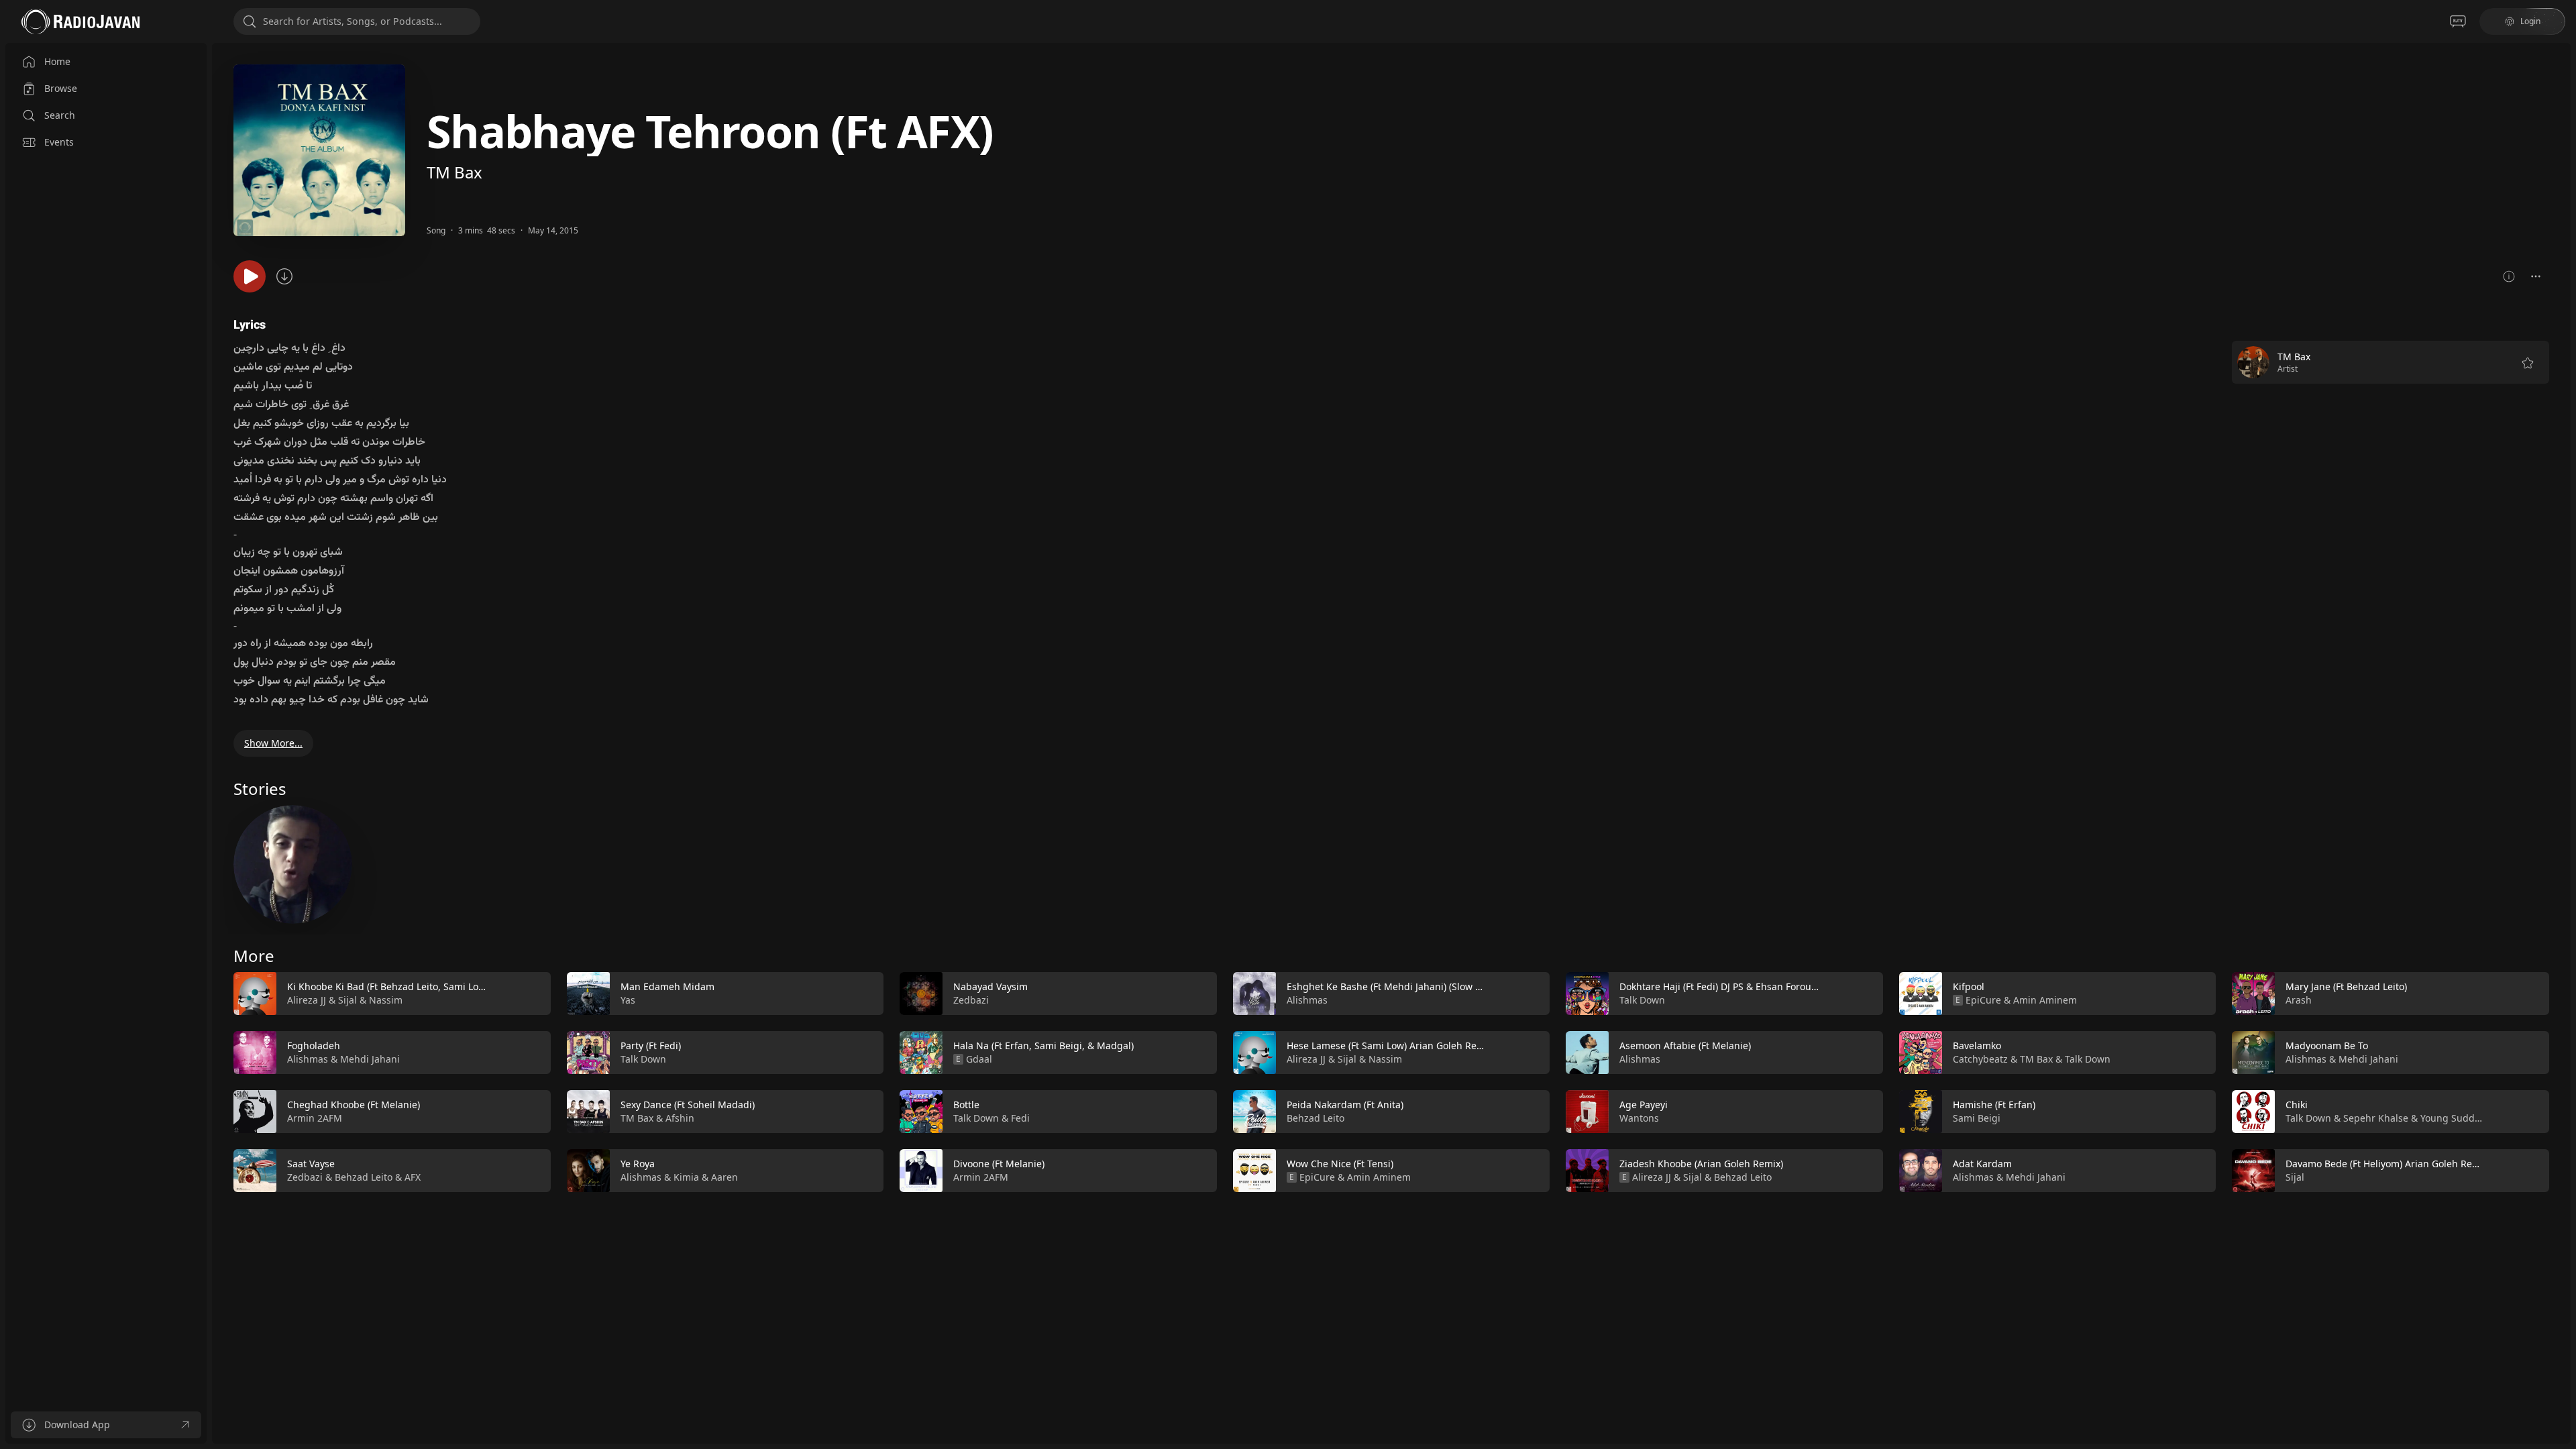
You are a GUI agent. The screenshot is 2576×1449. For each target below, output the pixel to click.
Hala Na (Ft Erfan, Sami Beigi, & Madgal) (1043, 1045)
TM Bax (454, 172)
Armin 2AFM (315, 1118)
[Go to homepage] (80, 21)
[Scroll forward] (2561, 1079)
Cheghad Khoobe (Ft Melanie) (354, 1105)
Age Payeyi (1644, 1105)
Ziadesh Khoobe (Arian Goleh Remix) (1701, 1164)
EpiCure (1317, 1177)
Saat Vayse (311, 1164)
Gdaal (979, 1059)
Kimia (686, 1177)
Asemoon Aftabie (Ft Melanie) (1685, 1045)
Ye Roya (638, 1164)
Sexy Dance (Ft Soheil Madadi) (688, 1105)
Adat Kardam (1982, 1164)
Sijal (347, 1000)
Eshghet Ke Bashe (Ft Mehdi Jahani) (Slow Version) (1399, 986)
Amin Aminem (1379, 1177)
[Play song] (250, 276)
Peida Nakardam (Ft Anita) (1345, 1105)
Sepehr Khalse (2376, 1118)
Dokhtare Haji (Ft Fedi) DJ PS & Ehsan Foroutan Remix (1738, 986)
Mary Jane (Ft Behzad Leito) (2346, 986)
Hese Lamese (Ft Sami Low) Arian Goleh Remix (1390, 1045)
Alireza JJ (307, 1000)
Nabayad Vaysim (990, 986)
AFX (413, 1177)
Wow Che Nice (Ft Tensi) (1340, 1164)
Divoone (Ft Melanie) (999, 1164)
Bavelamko (1977, 1045)
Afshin (680, 1118)
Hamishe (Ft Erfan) (1994, 1105)
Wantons (1639, 1118)
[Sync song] (284, 276)
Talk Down (643, 1059)
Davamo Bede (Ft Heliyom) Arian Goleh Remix (2387, 1164)
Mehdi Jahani (370, 1059)
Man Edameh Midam (667, 986)
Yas (628, 1000)
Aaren (724, 1177)
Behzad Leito (364, 1177)
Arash (2299, 1000)
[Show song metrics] (2509, 276)
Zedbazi (305, 1177)
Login (2530, 21)
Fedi (1020, 1118)
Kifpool (1969, 986)
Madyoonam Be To (2327, 1045)
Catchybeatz (1980, 1059)
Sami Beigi (1977, 1118)
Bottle (966, 1105)
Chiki (2297, 1105)
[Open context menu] (2536, 276)
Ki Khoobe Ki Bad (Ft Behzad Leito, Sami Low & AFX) (402, 986)
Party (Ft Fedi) (651, 1045)
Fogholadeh (314, 1045)
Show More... (273, 743)
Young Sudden (2453, 1118)
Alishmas (308, 1059)
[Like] (532, 994)
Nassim (386, 1000)
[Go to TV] (2458, 21)
